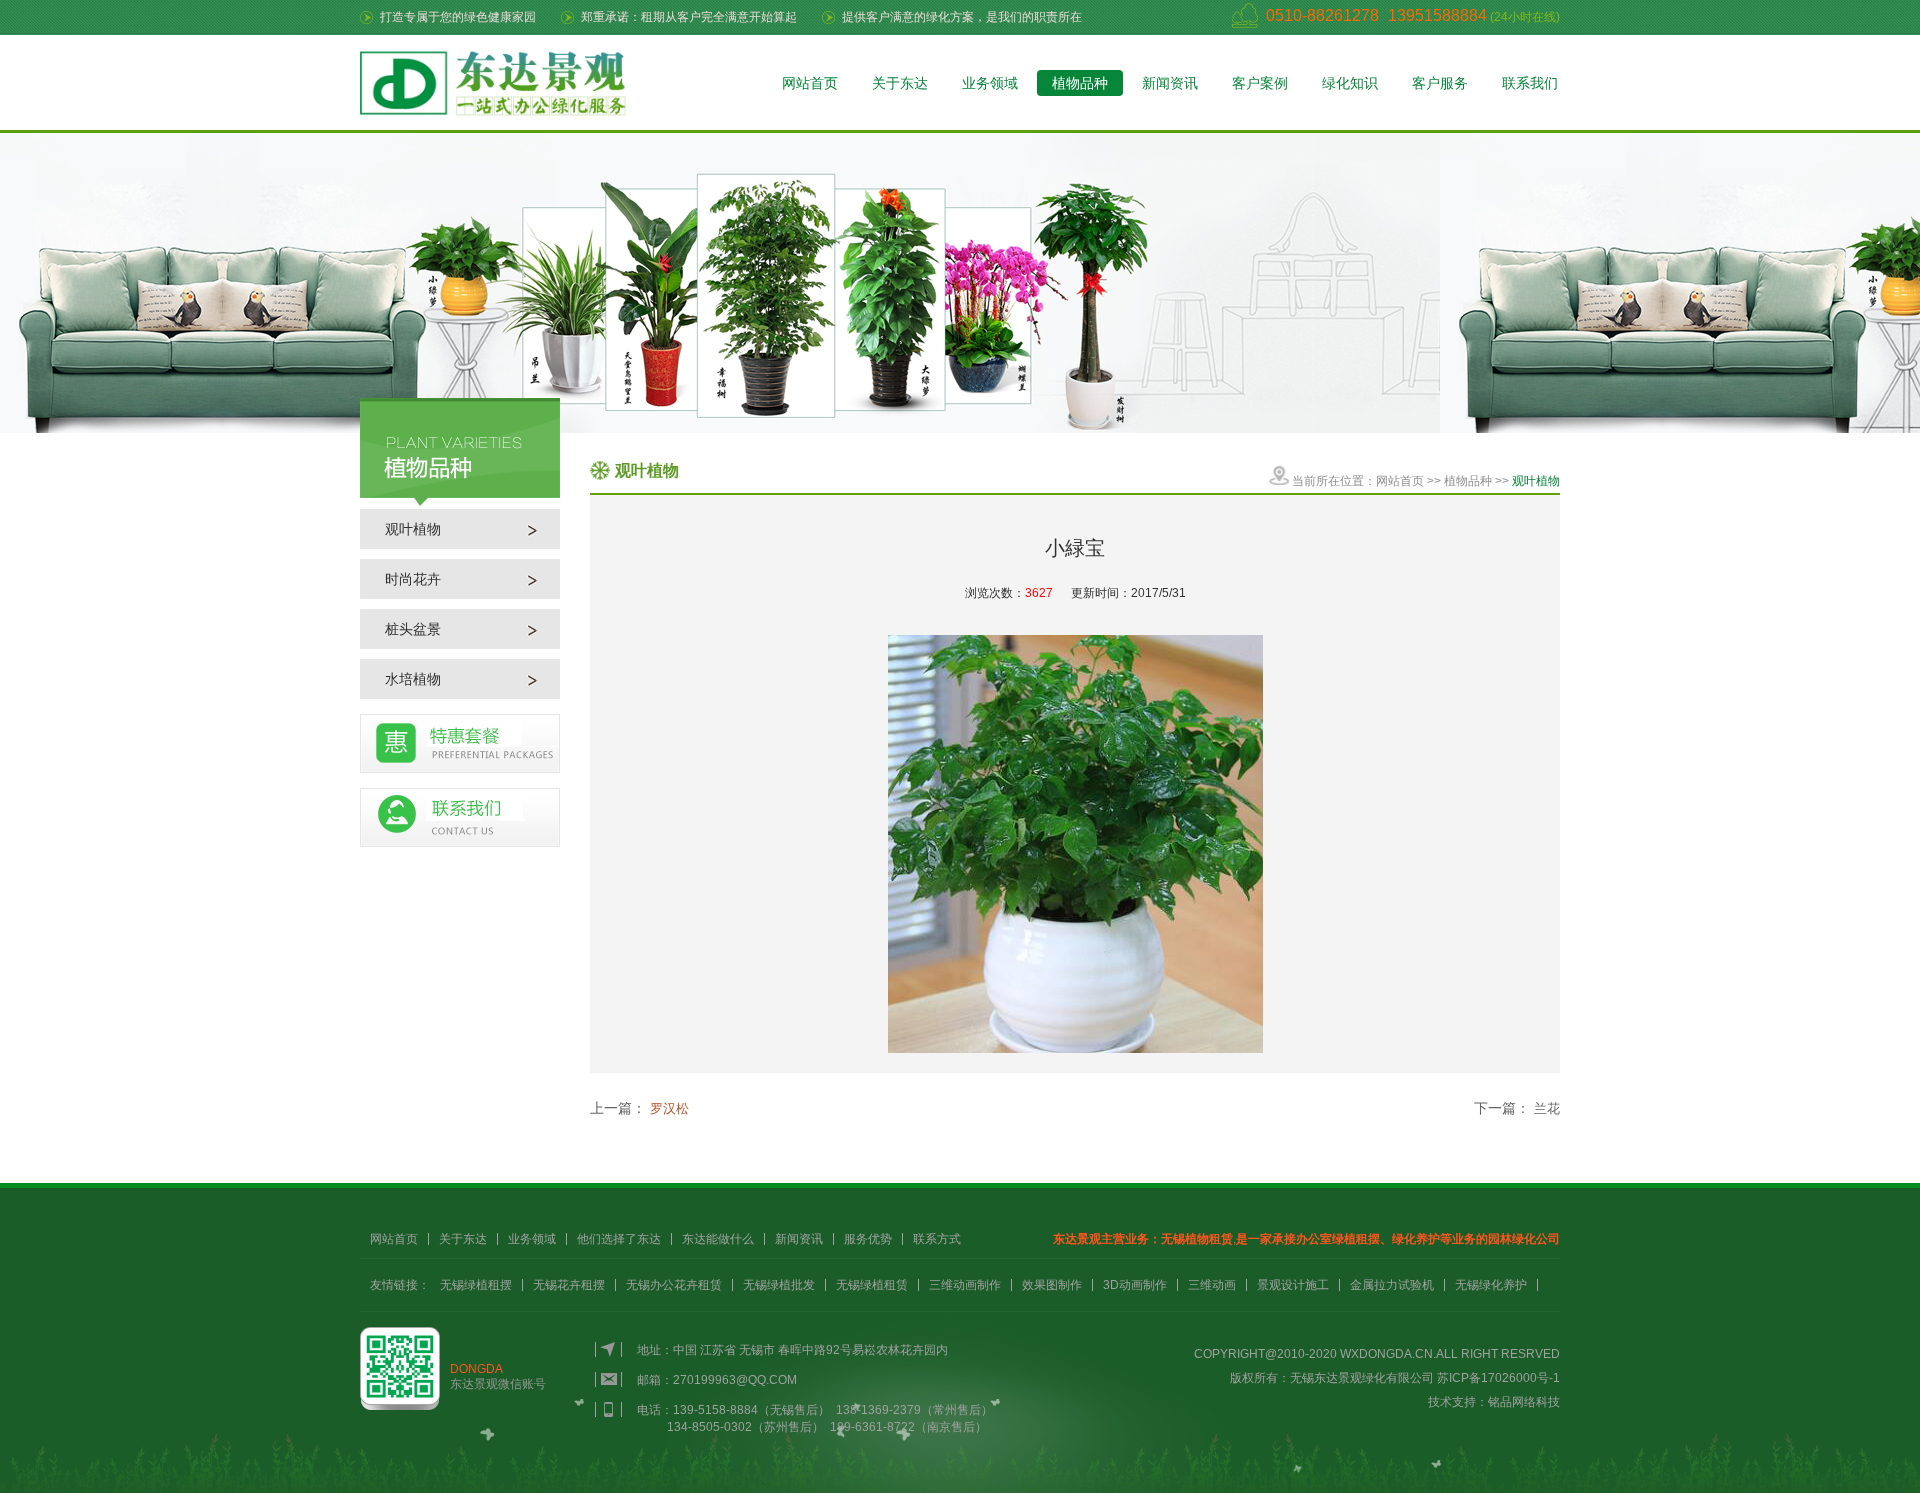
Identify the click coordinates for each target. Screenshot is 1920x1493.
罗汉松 (669, 1108)
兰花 (1547, 1108)
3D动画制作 (1135, 1285)
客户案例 (1260, 83)
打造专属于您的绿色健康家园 (458, 17)
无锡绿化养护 (1491, 1285)
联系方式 (937, 1239)
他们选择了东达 (619, 1239)
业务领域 (990, 83)
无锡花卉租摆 (569, 1285)
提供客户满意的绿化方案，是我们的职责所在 (962, 17)
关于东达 (900, 83)
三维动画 (1212, 1285)
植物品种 (1080, 83)
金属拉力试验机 (1392, 1285)
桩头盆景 (413, 629)
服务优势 (868, 1239)
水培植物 (413, 679)
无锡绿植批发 (779, 1285)
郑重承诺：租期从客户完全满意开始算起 (689, 17)
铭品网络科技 (1524, 1402)
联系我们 (1530, 83)
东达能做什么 (718, 1239)
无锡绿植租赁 (872, 1285)
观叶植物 (413, 529)
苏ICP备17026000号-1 (1498, 1378)
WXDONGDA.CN (1386, 1354)
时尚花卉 (413, 579)
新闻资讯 (1170, 83)
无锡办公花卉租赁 (674, 1285)
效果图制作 (1052, 1285)
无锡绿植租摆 (476, 1285)
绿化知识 (1350, 83)
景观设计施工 (1293, 1285)
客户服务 (1440, 83)
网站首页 (810, 83)
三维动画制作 (965, 1285)
